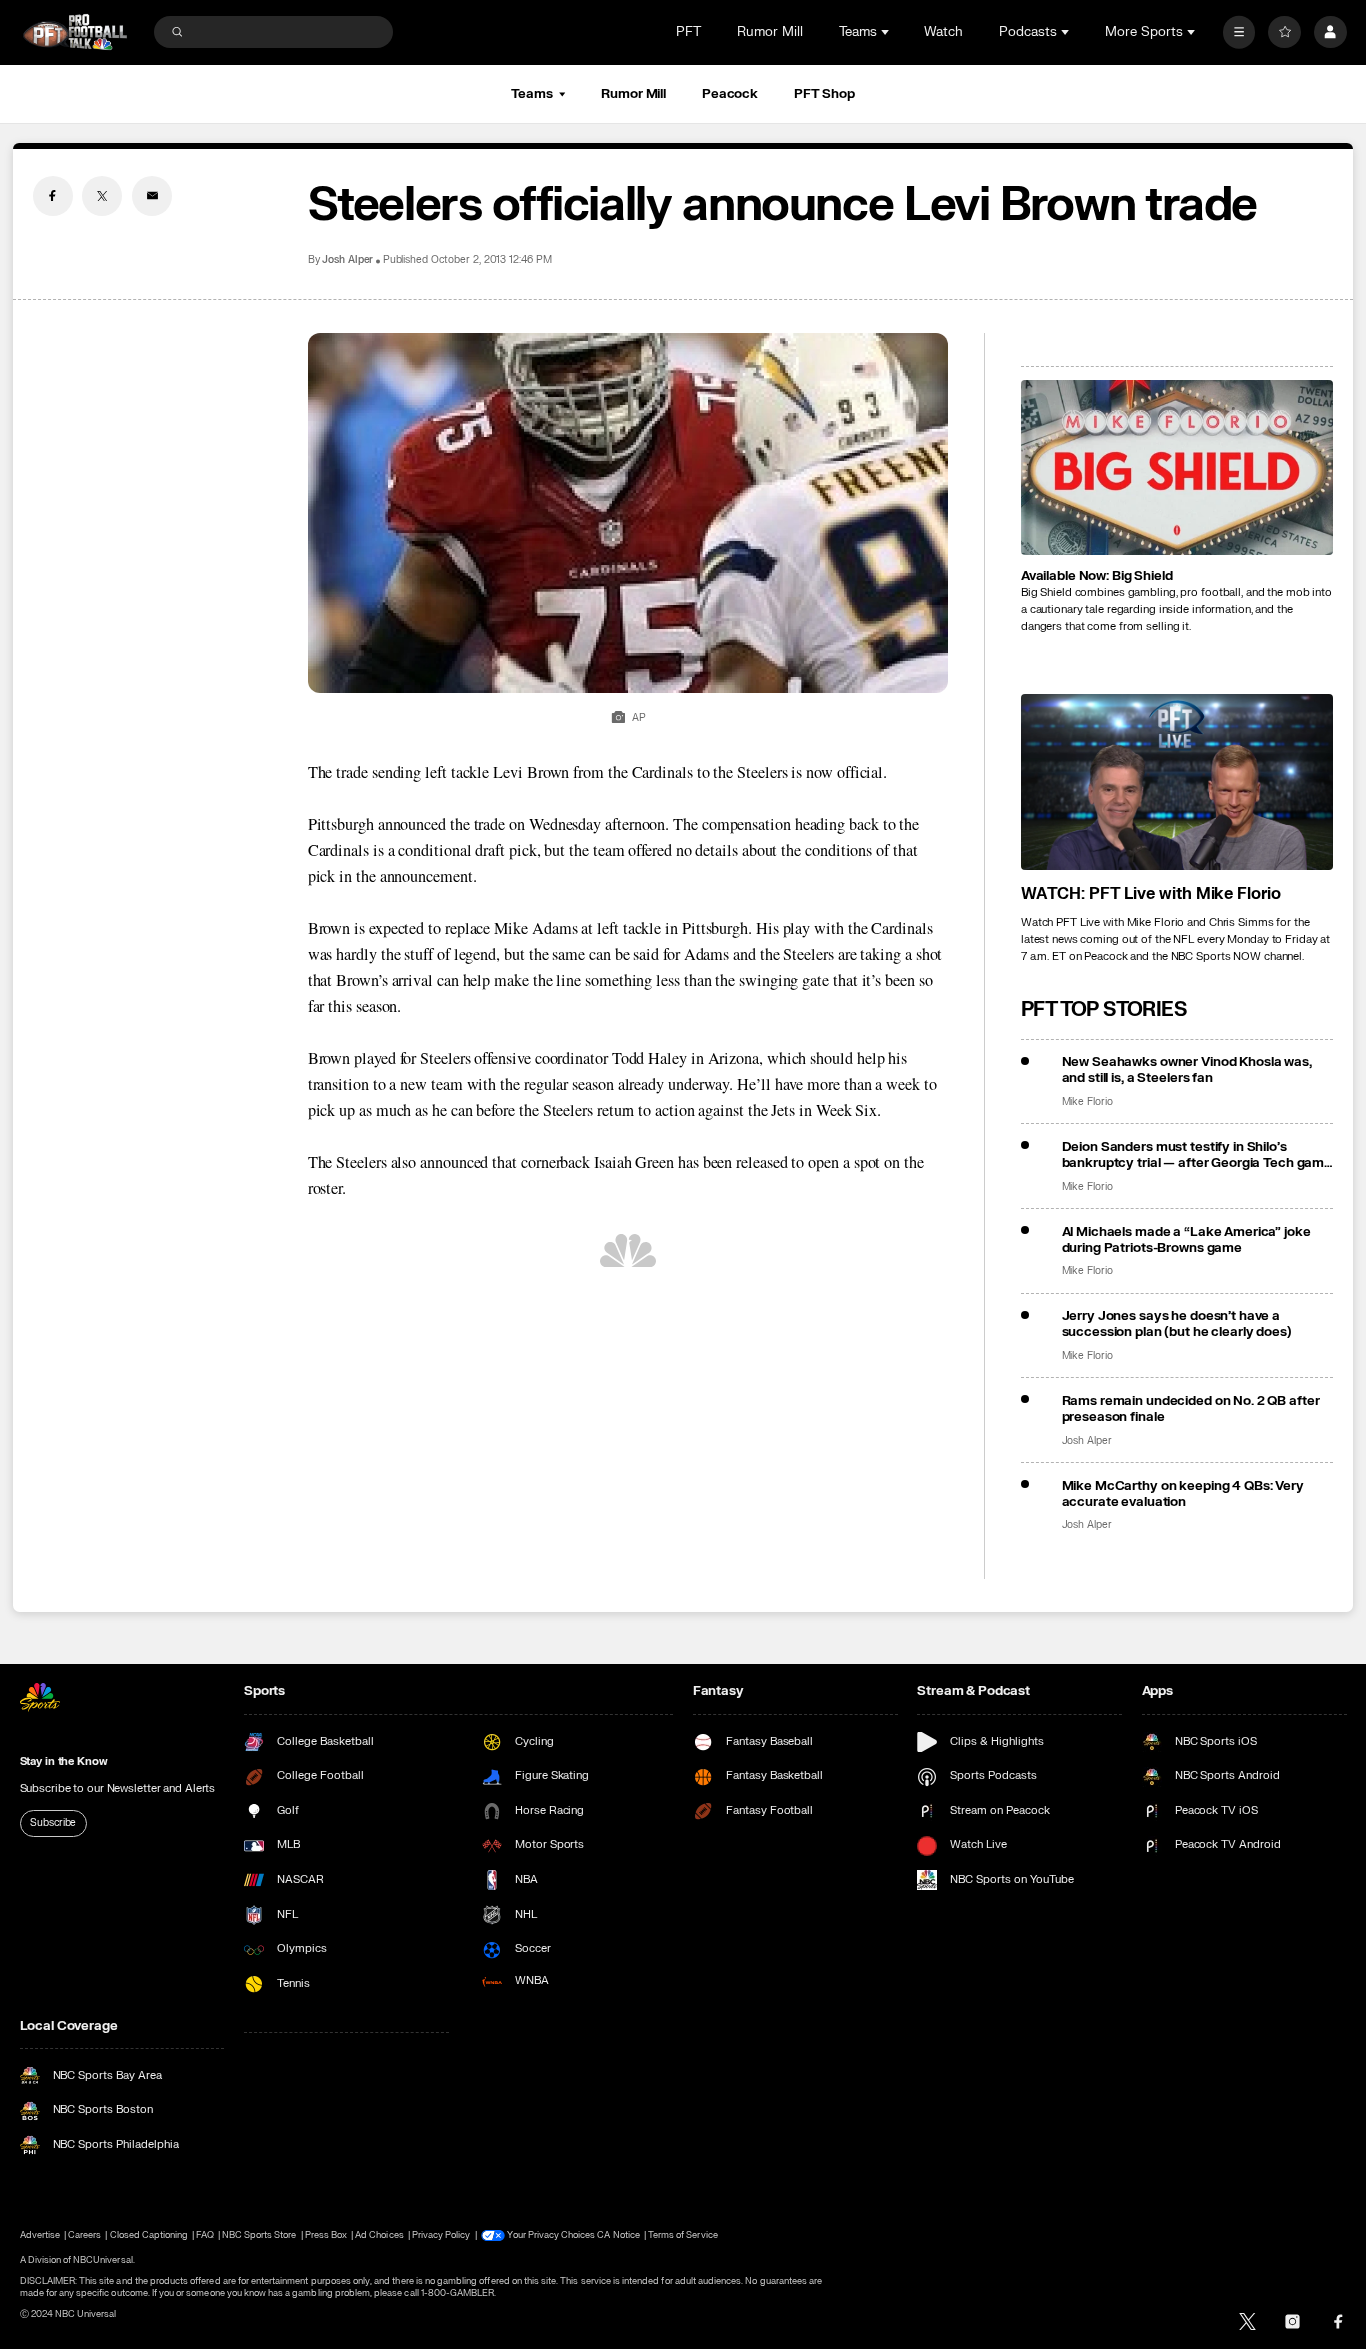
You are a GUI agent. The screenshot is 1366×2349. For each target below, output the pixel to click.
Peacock (730, 94)
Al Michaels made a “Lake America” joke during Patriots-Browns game (1186, 1240)
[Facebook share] (53, 196)
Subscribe (53, 1823)
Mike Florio (1087, 1102)
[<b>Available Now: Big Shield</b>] (1177, 468)
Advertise (40, 2235)
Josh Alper (348, 260)
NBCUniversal (103, 2260)
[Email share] (152, 196)
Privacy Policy (441, 2235)
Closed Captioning (149, 2235)
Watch (943, 32)
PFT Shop (824, 94)
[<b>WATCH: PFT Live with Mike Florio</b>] (1177, 782)
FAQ (204, 2235)
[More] (1239, 32)
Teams (531, 94)
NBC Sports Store (259, 2235)
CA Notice (618, 2235)
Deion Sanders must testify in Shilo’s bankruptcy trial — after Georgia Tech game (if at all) (1197, 1155)
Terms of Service (683, 2235)
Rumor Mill (770, 32)
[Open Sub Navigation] (887, 32)
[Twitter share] (102, 196)
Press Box (326, 2235)
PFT (688, 32)
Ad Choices (379, 2235)
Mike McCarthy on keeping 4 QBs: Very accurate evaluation (1183, 1494)
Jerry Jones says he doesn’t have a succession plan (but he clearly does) (1177, 1324)
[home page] (75, 32)
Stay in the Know (64, 1761)
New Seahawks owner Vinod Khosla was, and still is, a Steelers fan (1187, 1070)
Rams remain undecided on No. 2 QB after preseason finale (1191, 1409)
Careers (84, 2235)
